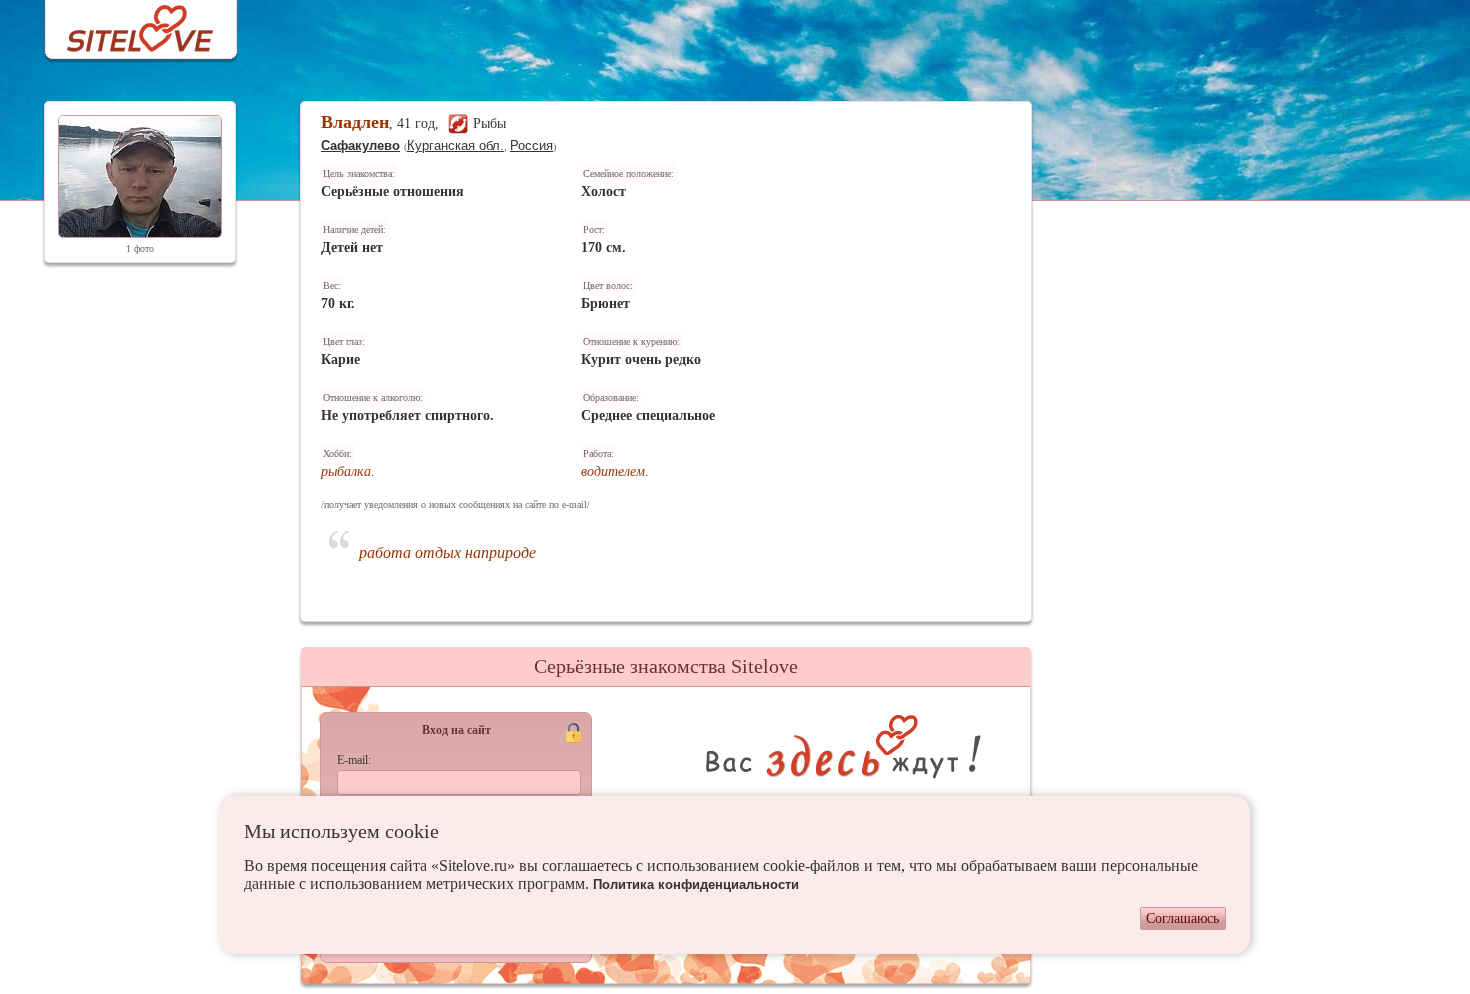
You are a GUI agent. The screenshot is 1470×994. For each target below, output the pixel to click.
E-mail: (354, 760)
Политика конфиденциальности (696, 884)
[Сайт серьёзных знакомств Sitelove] (124, 23)
